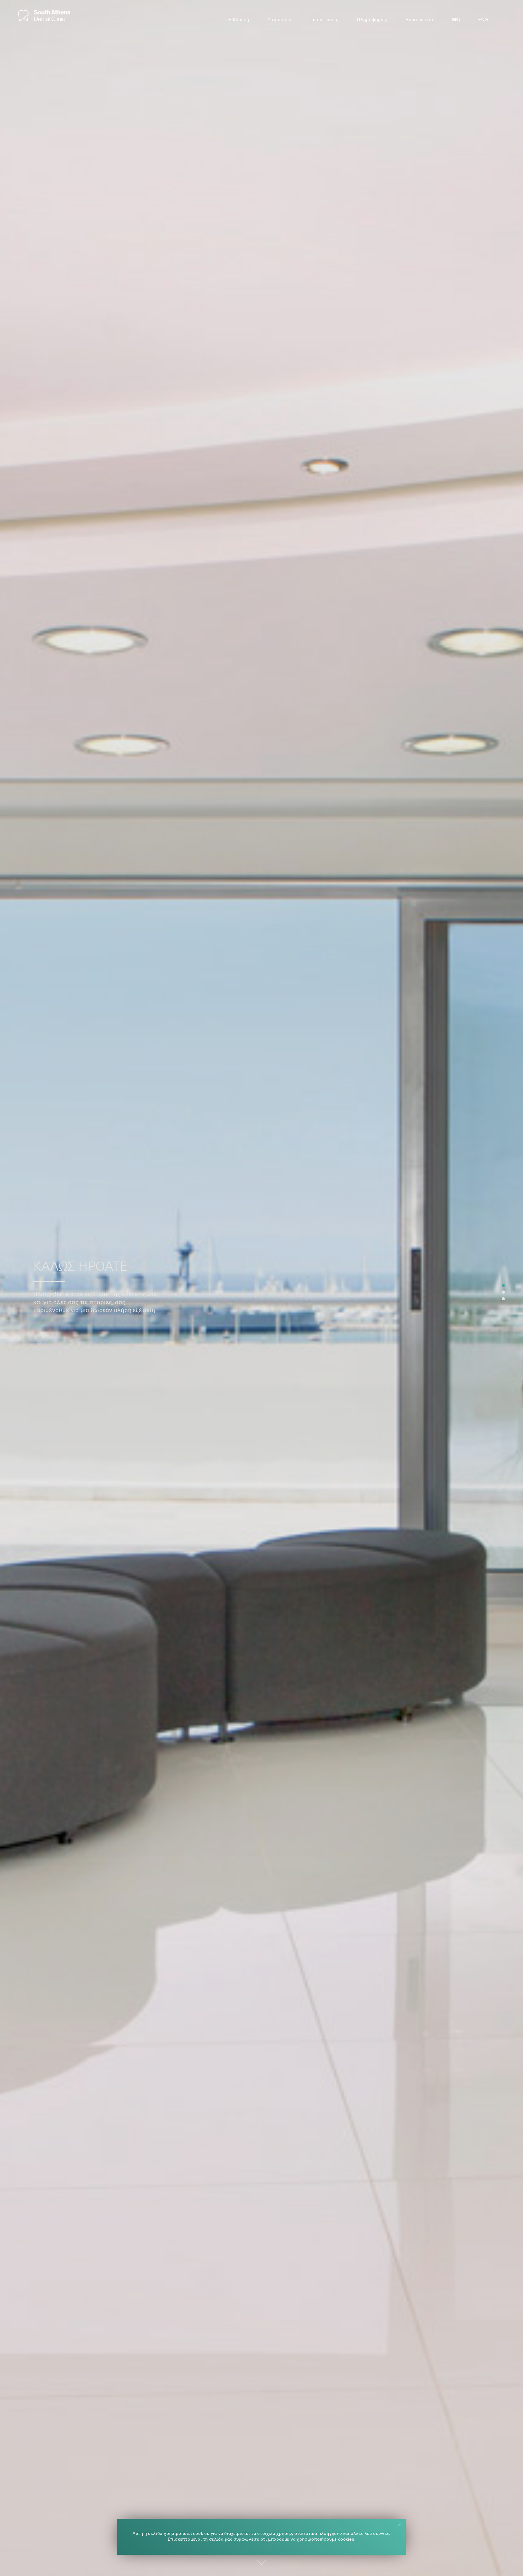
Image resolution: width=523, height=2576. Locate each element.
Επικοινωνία (419, 20)
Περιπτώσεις (324, 20)
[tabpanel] (261, 1288)
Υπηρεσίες (279, 20)
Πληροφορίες (372, 20)
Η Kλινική (239, 20)
